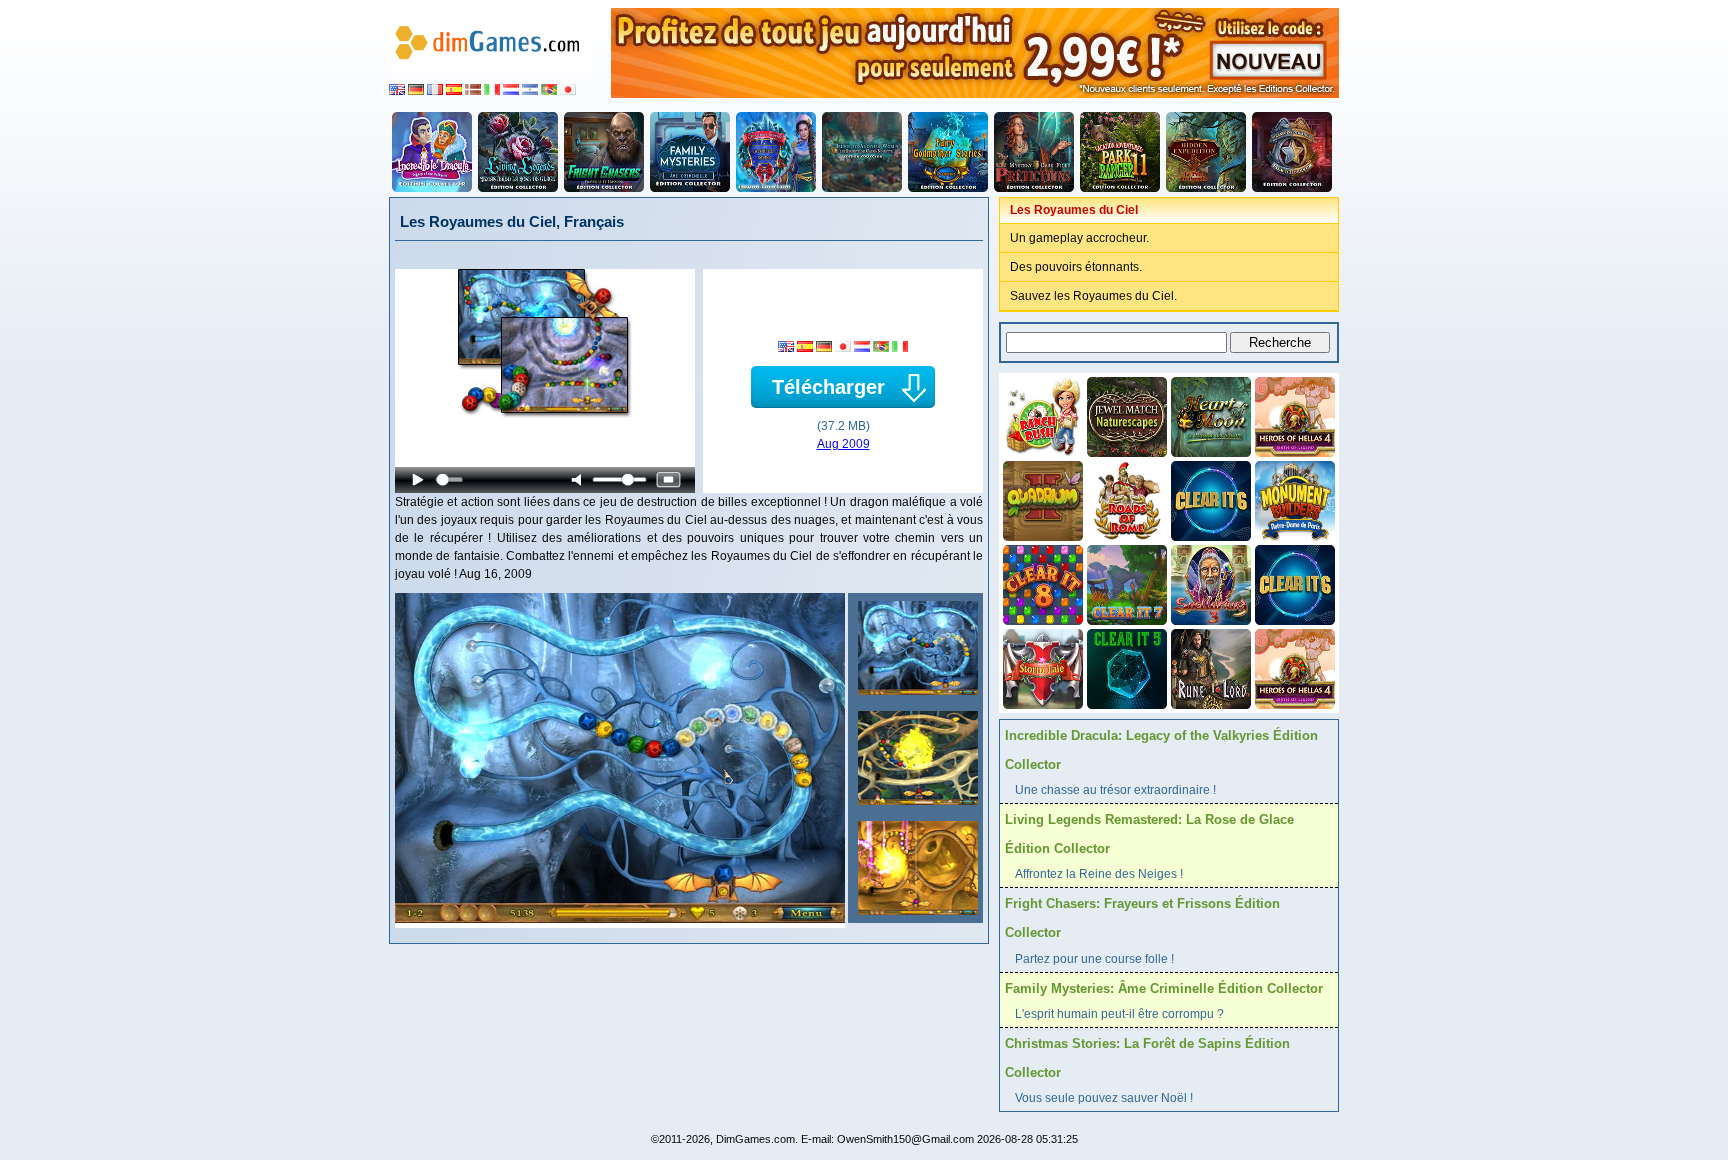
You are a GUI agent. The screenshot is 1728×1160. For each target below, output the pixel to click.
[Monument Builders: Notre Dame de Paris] (1293, 499)
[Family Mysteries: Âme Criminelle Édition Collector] (690, 152)
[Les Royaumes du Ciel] (915, 648)
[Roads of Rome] (1125, 499)
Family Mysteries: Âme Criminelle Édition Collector (1164, 988)
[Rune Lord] (1209, 667)
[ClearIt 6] (1209, 499)
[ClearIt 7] (1125, 583)
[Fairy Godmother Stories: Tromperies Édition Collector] (948, 152)
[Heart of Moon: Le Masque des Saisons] (1209, 415)
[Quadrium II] (1041, 499)
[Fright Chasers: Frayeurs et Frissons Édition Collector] (604, 152)
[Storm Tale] (1041, 667)
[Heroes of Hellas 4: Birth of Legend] (1293, 415)
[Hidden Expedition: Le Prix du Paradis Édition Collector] (1206, 152)
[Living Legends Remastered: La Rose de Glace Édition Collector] (518, 152)
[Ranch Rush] (1041, 415)
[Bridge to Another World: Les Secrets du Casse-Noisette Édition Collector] (862, 152)
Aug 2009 (843, 444)
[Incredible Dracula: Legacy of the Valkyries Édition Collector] (432, 152)
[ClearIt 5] (1125, 667)
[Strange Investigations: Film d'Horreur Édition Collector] (1292, 152)
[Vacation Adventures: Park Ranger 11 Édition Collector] (1120, 152)
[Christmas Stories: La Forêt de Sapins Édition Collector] (776, 152)
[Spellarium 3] (1209, 583)
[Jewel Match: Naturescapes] (1125, 415)
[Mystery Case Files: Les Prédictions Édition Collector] (1034, 152)
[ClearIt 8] (1041, 583)
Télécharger (828, 387)
